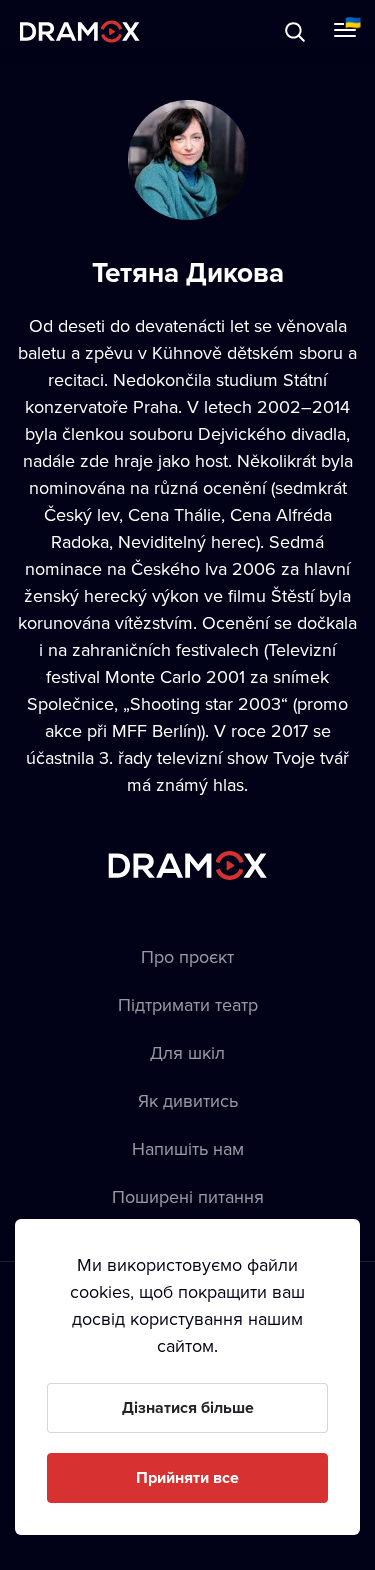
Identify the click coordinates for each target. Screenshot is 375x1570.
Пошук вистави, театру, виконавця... (217, 31)
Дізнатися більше (188, 1407)
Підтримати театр (188, 1004)
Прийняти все (187, 1477)
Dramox (80, 31)
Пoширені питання (188, 1196)
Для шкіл (187, 1052)
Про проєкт (187, 956)
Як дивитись (188, 1100)
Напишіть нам (188, 1148)
